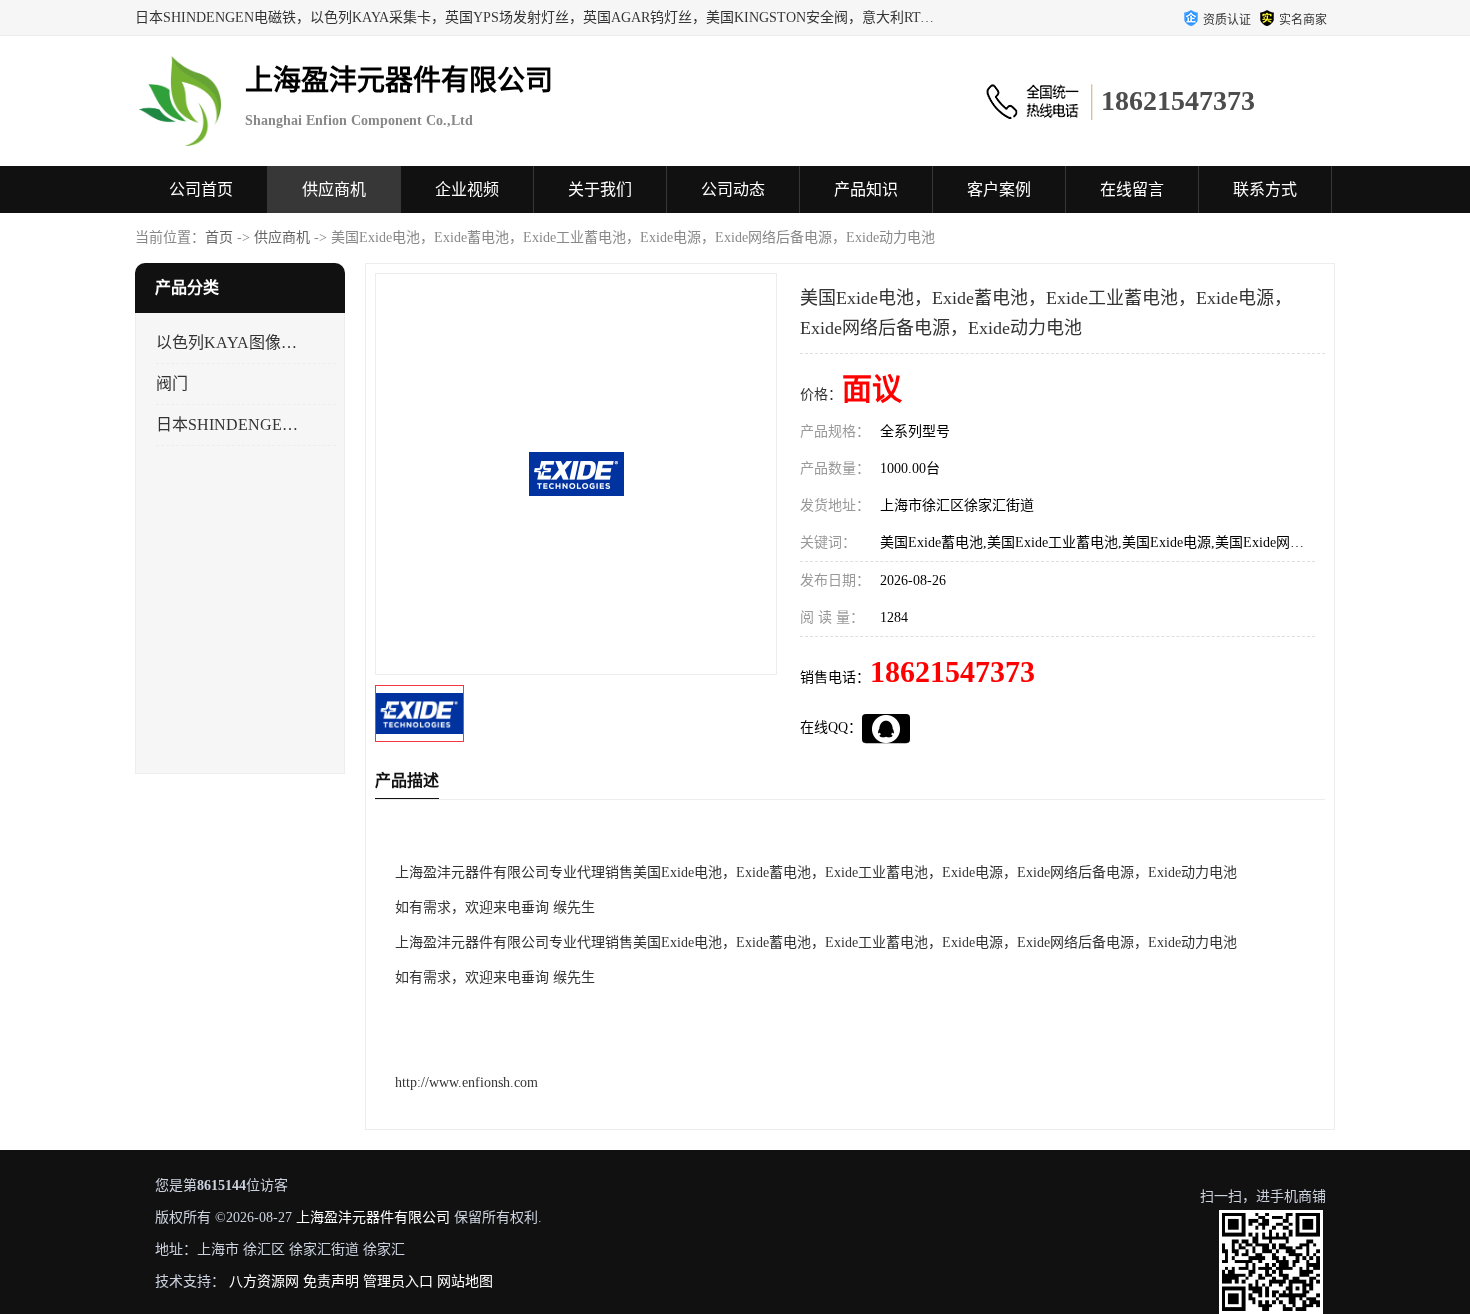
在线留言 (1132, 189)
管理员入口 (398, 1281)
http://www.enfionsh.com (466, 1082)
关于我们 (600, 189)
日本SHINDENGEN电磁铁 (228, 424)
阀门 (172, 383)
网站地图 (465, 1281)
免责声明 (331, 1281)
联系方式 (1265, 189)
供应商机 (334, 189)
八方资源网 (264, 1281)
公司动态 (733, 189)
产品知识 (866, 189)
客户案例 (999, 189)
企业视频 (467, 189)
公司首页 (201, 189)
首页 (219, 237)
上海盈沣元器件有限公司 (373, 1217)
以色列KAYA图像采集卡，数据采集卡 (228, 342)
